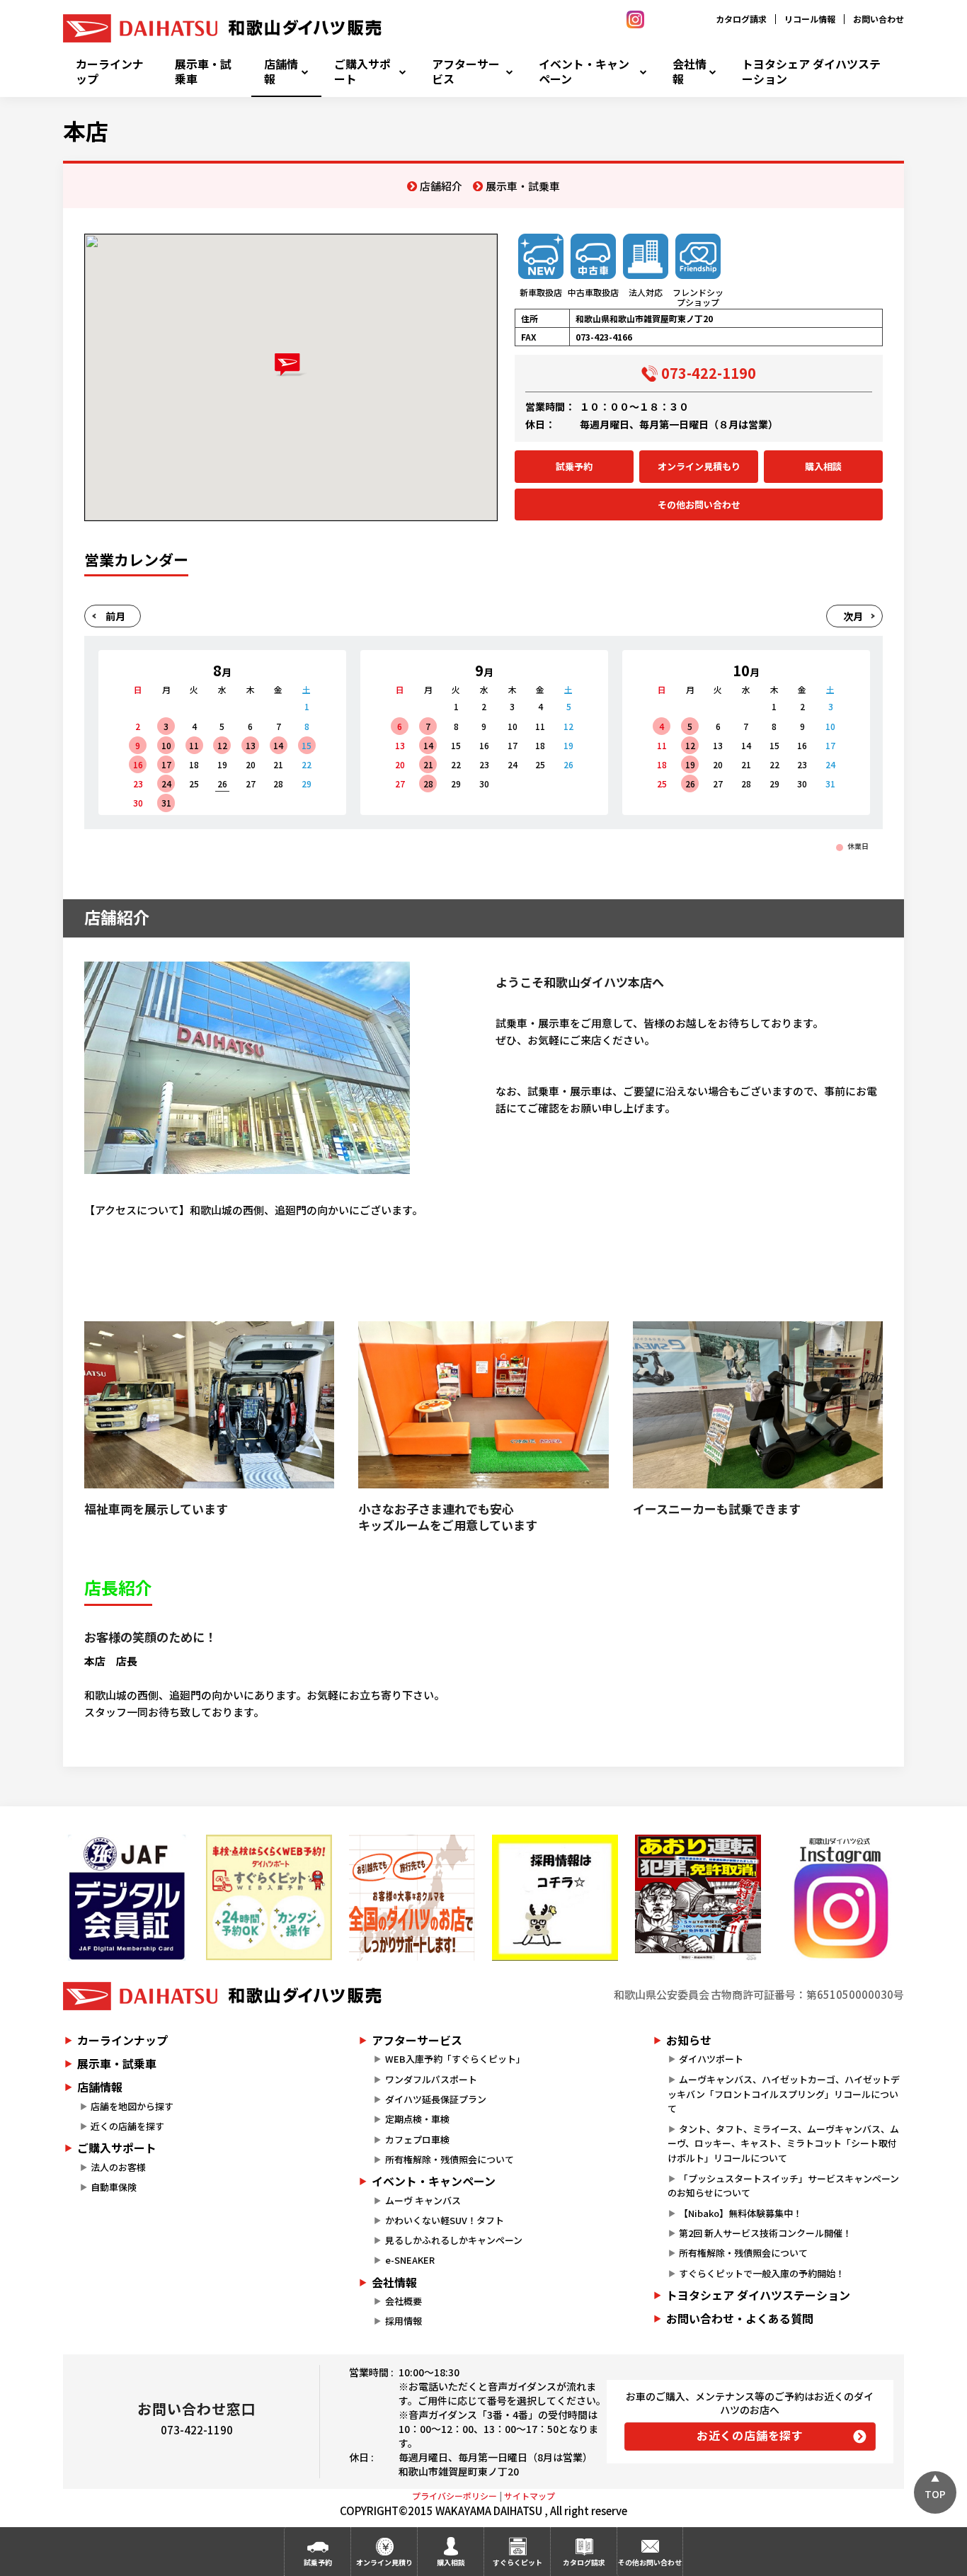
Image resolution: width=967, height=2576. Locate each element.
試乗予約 (574, 466)
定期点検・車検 (417, 2119)
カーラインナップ (110, 72)
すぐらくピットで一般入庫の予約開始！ (762, 2273)
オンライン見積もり (699, 466)
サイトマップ (530, 2496)
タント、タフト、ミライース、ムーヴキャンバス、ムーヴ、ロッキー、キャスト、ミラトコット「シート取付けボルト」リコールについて (783, 2144)
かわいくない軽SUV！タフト (445, 2220)
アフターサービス (466, 72)
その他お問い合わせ (699, 505)
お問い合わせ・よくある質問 (740, 2318)
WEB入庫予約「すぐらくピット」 (455, 2059)
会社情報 (690, 72)
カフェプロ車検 (417, 2139)
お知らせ (689, 2040)
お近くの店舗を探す (750, 2435)
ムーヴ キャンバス (423, 2200)
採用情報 (404, 2321)
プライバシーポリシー (454, 2496)
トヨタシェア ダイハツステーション (811, 72)
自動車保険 (114, 2187)
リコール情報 (810, 19)
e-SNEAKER (410, 2260)
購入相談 (823, 466)
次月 (853, 616)
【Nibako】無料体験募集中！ (740, 2213)
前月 (115, 616)
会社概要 (404, 2301)
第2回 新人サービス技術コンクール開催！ (765, 2233)
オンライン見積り (384, 2562)
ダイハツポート (711, 2059)
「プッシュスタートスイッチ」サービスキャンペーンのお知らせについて (783, 2186)
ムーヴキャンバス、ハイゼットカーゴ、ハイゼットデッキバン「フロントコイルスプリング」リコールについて (784, 2094)
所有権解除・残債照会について (450, 2159)
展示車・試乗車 (203, 72)
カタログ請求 (741, 19)
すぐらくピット (517, 2562)
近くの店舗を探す (127, 2126)
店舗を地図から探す (132, 2106)
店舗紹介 (441, 186)
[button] (291, 365)
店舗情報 (281, 72)
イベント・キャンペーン (584, 72)
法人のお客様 (118, 2167)
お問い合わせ (879, 19)
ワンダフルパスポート (431, 2079)
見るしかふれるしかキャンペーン (454, 2240)
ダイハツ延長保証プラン (436, 2099)
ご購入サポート (362, 72)
